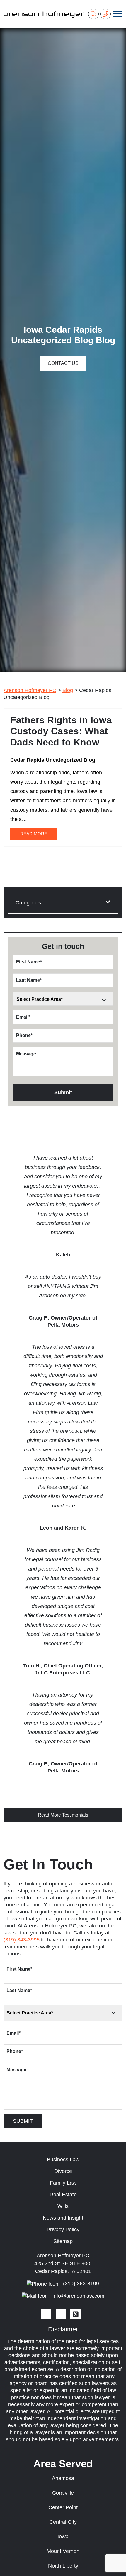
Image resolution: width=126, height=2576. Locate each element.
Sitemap (63, 2241)
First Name (29, 962)
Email (23, 1017)
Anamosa (63, 2478)
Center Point (63, 2507)
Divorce (63, 2171)
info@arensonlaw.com (78, 2296)
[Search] (93, 14)
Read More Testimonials (63, 1815)
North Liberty (63, 2566)
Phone (24, 1035)
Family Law (63, 2183)
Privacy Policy (63, 2230)
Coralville (63, 2493)
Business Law (63, 2160)
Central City (63, 2522)
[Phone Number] (105, 14)
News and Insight (63, 2218)
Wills (63, 2206)
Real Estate (63, 2195)
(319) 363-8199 (81, 2284)
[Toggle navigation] (117, 14)
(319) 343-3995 (22, 1940)
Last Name (29, 980)
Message (26, 1054)
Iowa (63, 2537)
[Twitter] (75, 2314)
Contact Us (63, 363)
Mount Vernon (63, 2551)
